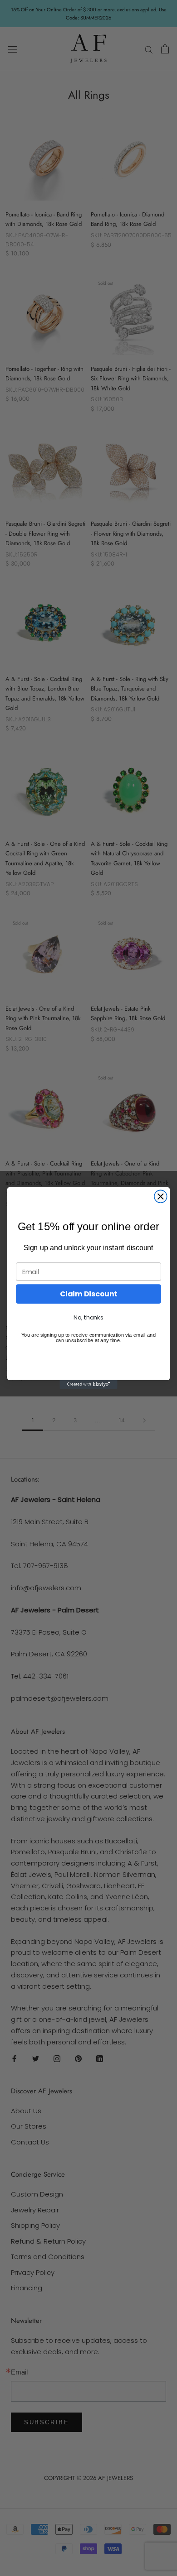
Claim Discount (89, 1294)
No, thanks (88, 1318)
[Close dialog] (161, 1196)
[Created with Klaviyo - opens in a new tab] (88, 1384)
